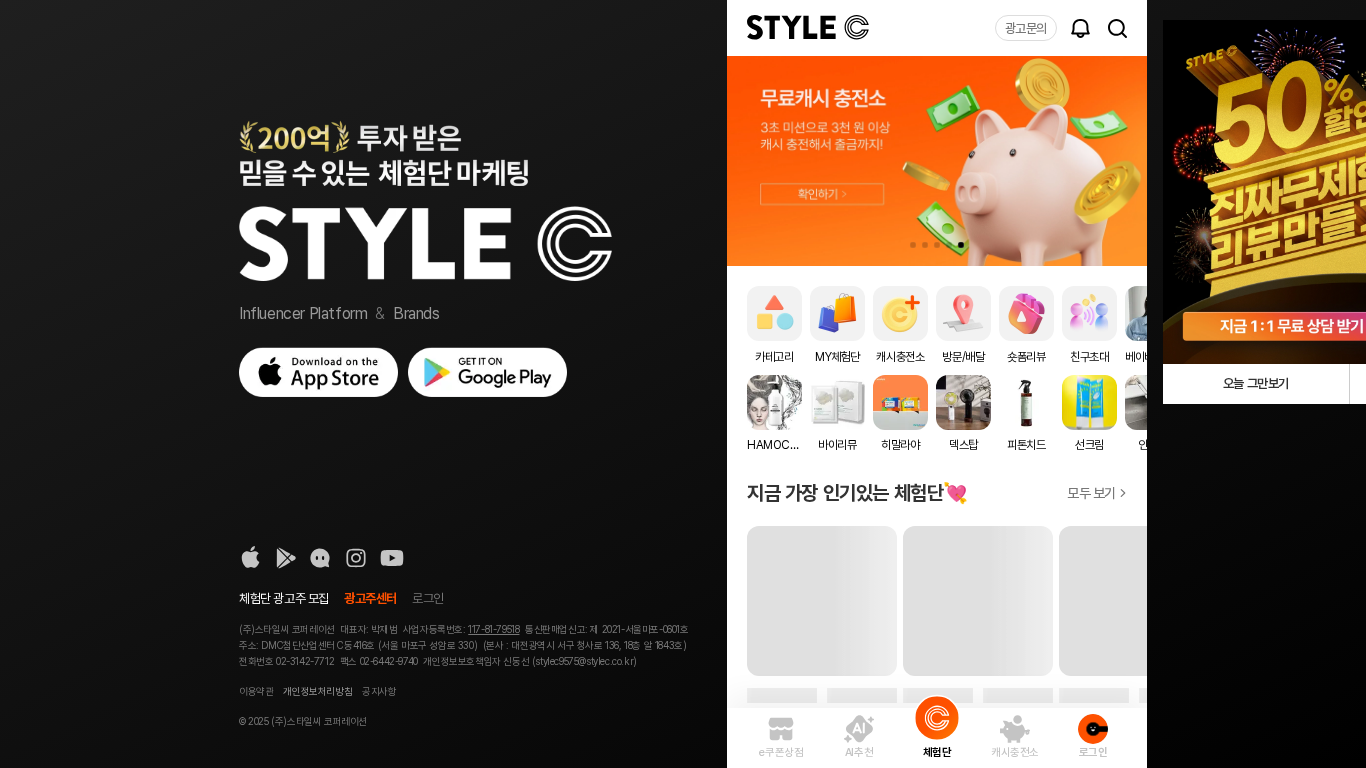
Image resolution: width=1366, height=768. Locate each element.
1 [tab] (913, 245)
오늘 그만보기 (1256, 383)
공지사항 (379, 691)
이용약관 (256, 691)
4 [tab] (949, 245)
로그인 (428, 598)
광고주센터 (370, 598)
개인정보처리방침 (317, 691)
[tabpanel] (937, 161)
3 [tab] (937, 245)
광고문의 (1026, 28)
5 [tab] (961, 245)
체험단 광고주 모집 (284, 598)
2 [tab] (925, 245)
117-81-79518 (493, 629)
